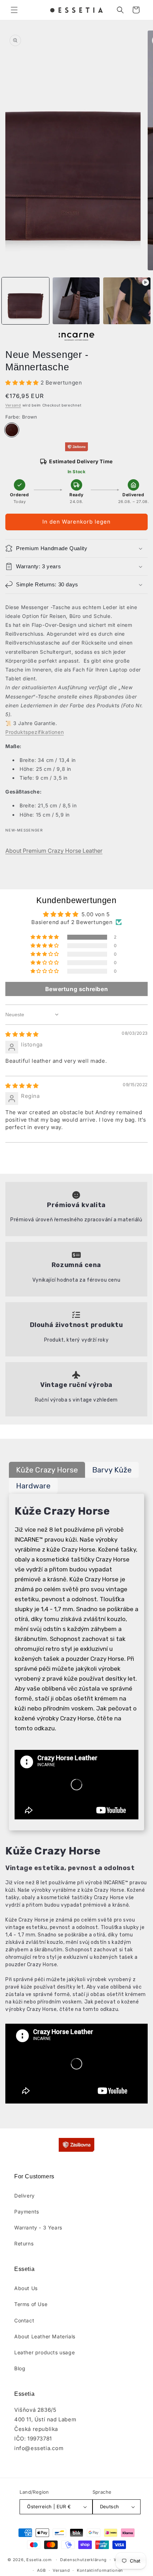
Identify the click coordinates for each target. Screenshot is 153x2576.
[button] (14, 10)
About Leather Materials (45, 2336)
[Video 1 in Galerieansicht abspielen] (127, 301)
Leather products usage (44, 2352)
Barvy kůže (112, 1470)
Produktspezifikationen (35, 732)
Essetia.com (39, 2560)
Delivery (25, 2196)
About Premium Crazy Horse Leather (54, 851)
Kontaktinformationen (100, 2570)
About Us (26, 2288)
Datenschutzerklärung (83, 2560)
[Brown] (12, 430)
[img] (22, 1034)
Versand (13, 405)
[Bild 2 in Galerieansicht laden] (76, 301)
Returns (24, 2243)
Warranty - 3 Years (38, 2227)
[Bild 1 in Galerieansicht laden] (25, 301)
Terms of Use (31, 2304)
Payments (27, 2212)
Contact (24, 2320)
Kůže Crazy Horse (47, 1470)
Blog (20, 2368)
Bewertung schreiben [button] (76, 989)
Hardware (33, 1486)
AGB (41, 2570)
